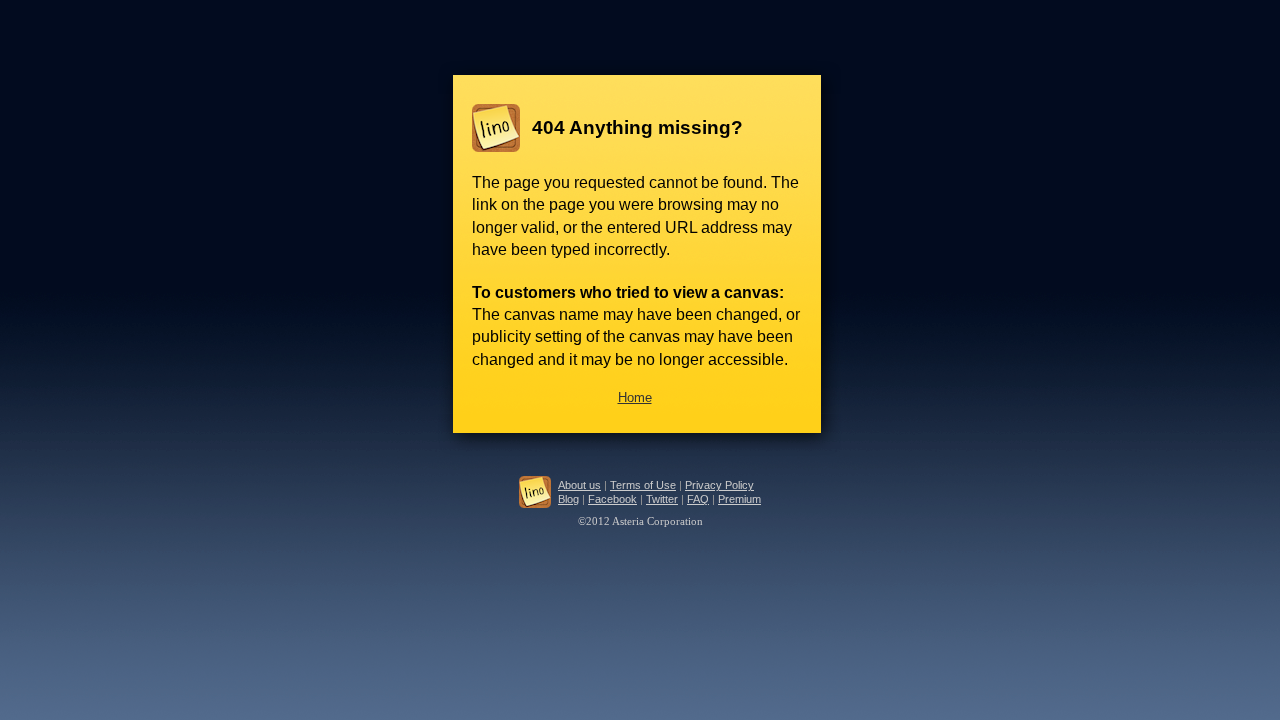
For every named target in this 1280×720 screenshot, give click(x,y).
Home (635, 397)
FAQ (698, 499)
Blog (568, 499)
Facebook (612, 499)
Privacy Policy (719, 485)
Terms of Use (643, 485)
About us (579, 485)
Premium (739, 499)
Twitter (662, 499)
